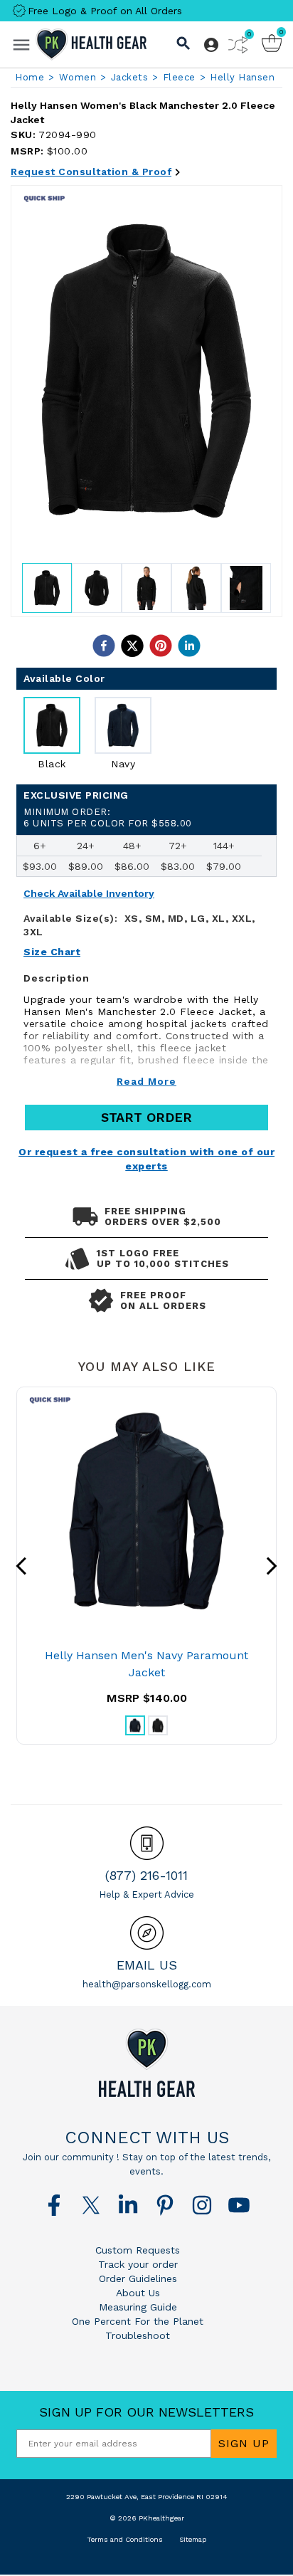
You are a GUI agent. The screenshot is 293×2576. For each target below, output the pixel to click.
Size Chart (52, 952)
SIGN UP (244, 2443)
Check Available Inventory (89, 894)
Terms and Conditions (125, 2539)
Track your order (138, 2264)
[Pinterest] (165, 2205)
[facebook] (104, 646)
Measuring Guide (138, 2307)
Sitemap (193, 2539)
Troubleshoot (138, 2335)
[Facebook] (54, 2205)
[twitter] (132, 646)
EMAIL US (147, 1965)
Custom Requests (138, 2250)
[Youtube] (239, 2205)
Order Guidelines (138, 2278)
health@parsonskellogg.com (147, 1984)
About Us (138, 2293)
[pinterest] (161, 646)
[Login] (211, 45)
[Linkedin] (128, 2205)
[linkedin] (189, 646)
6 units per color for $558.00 (108, 818)
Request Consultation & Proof (91, 172)
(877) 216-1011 (146, 1875)
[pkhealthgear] (146, 2063)
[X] (91, 2205)
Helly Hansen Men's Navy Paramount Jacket (146, 1664)
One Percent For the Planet (138, 2321)
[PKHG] (91, 44)
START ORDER (146, 1117)
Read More (146, 1081)
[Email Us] (147, 1933)
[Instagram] (202, 2205)
